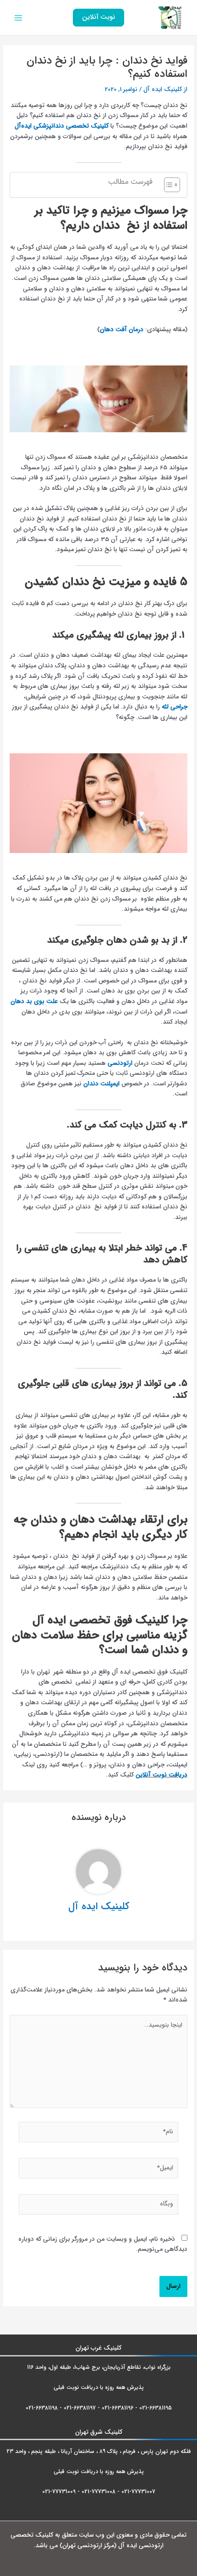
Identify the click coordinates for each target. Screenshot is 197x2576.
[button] (98, 18)
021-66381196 (118, 2408)
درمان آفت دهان (122, 330)
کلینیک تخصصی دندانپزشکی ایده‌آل (62, 126)
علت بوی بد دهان (34, 1001)
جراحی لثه (175, 707)
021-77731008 (98, 2492)
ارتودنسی (120, 1063)
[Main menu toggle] (19, 18)
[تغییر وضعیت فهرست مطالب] (167, 185)
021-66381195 (156, 2408)
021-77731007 (138, 2492)
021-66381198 (42, 2408)
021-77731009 (59, 2492)
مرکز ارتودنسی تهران (88, 2546)
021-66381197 (80, 2408)
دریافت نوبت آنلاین (161, 1775)
